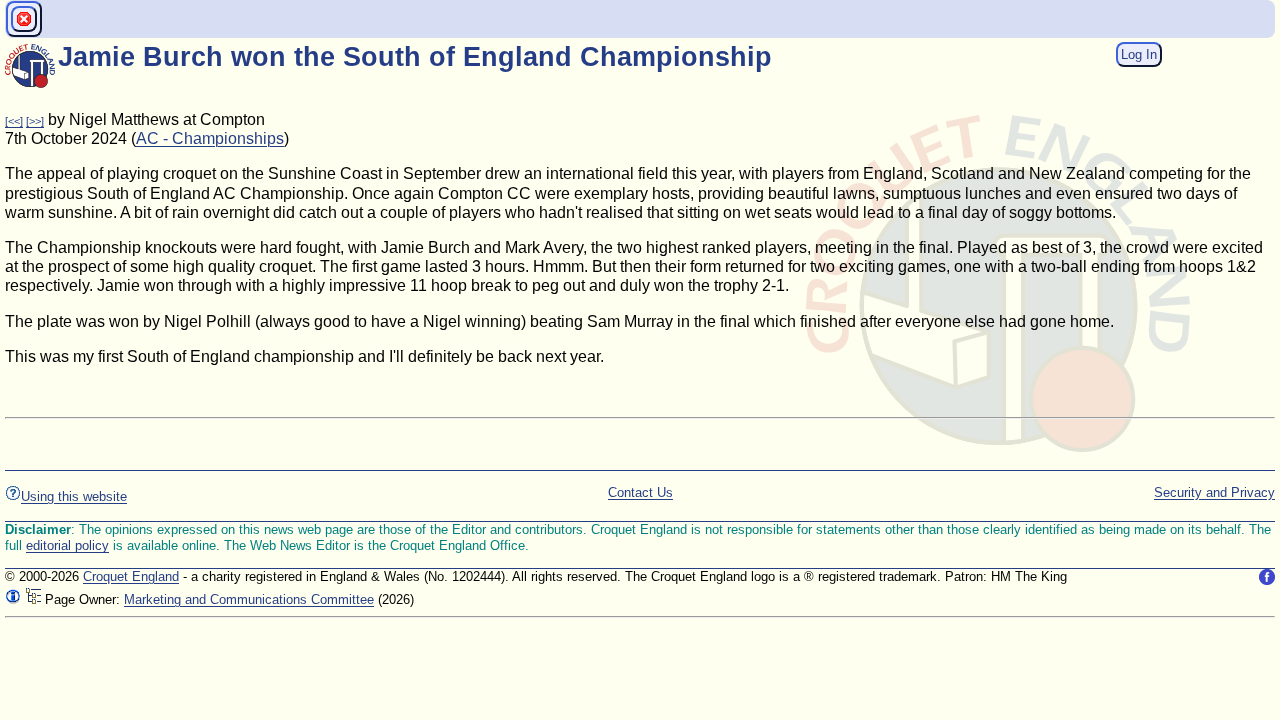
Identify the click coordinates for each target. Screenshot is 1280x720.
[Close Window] (24, 19)
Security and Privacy (1214, 492)
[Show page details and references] (13, 599)
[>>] (35, 121)
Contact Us (640, 492)
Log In (1139, 54)
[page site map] (33, 599)
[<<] (14, 121)
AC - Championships (210, 138)
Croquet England (131, 576)
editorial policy (67, 545)
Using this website (74, 496)
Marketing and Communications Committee (249, 599)
